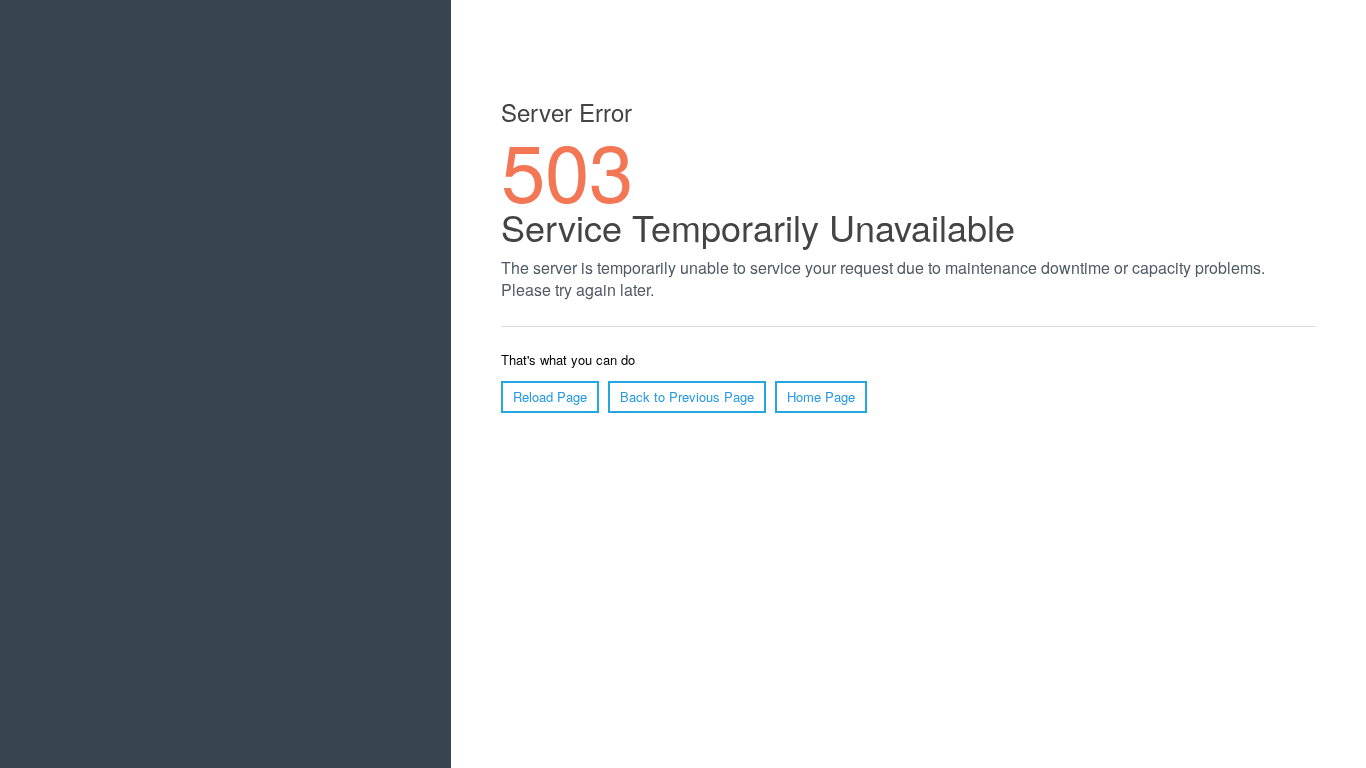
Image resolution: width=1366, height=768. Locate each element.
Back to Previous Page (687, 396)
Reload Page (550, 396)
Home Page (821, 396)
